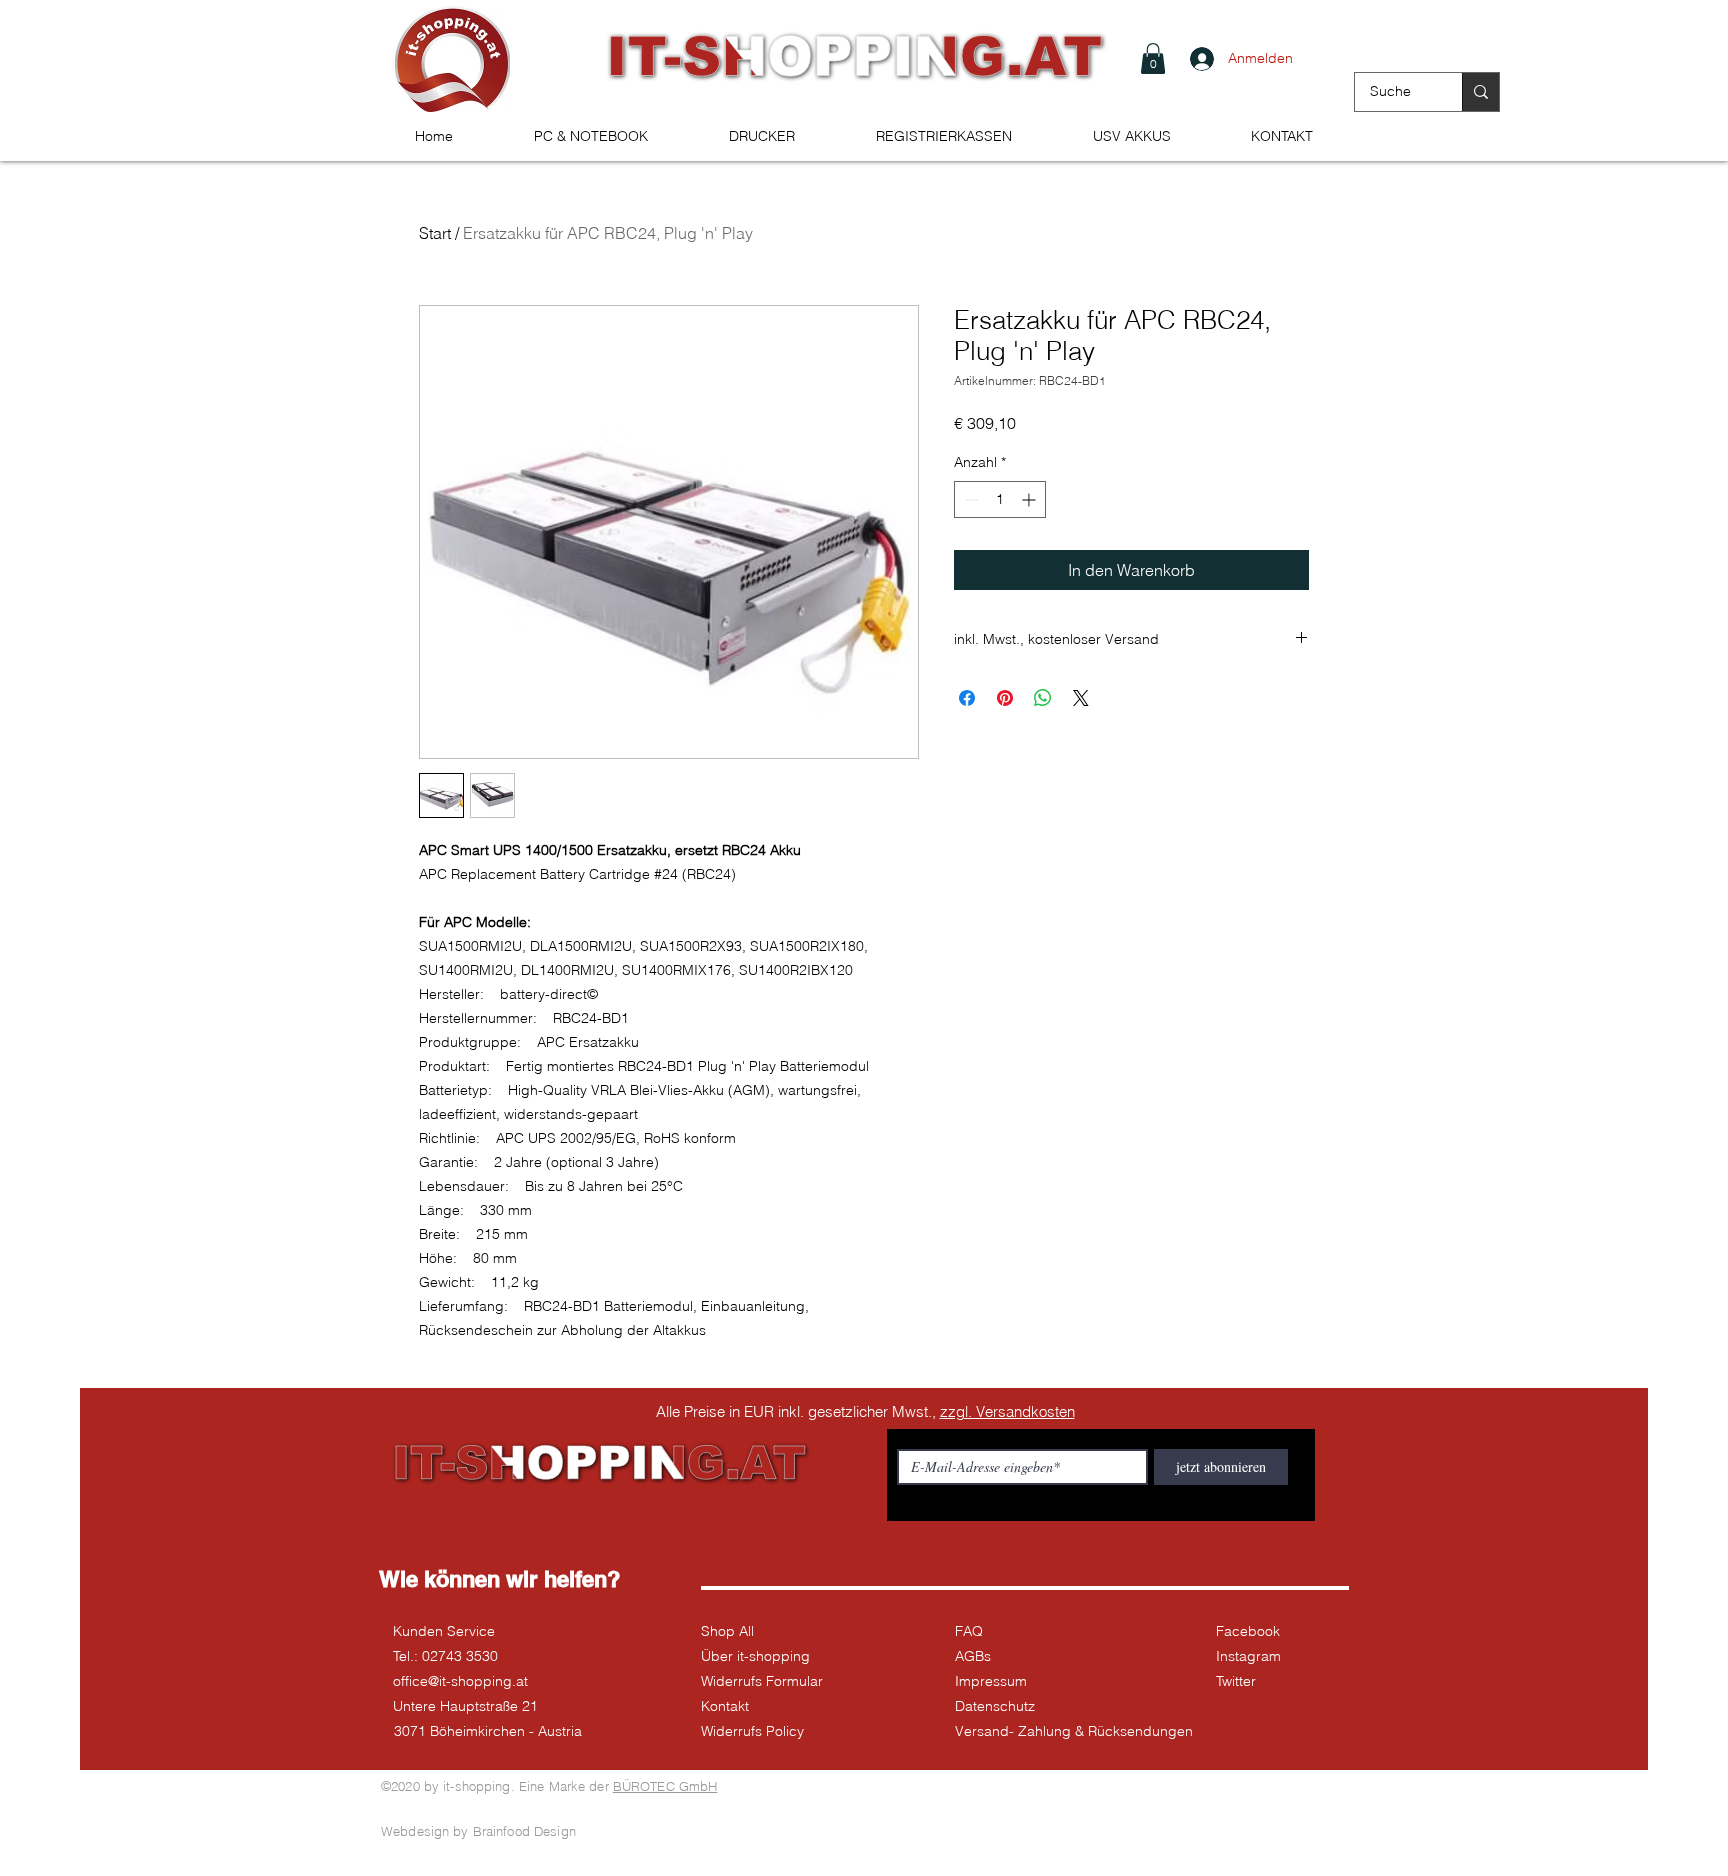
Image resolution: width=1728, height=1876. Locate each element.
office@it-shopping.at (460, 1681)
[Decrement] (969, 499)
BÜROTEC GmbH (665, 1786)
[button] (1153, 58)
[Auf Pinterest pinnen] (1005, 698)
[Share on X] (1081, 698)
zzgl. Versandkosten (1007, 1411)
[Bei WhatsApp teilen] (1043, 698)
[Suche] (1480, 92)
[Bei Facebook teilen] (967, 698)
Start (435, 233)
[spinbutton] (1000, 499)
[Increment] (1030, 499)
